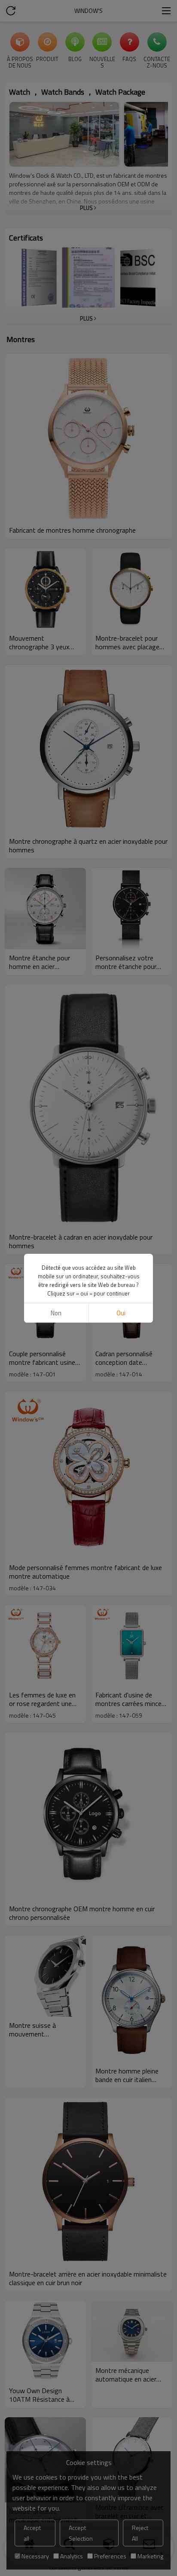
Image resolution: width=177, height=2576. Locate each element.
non (56, 1313)
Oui (121, 1313)
